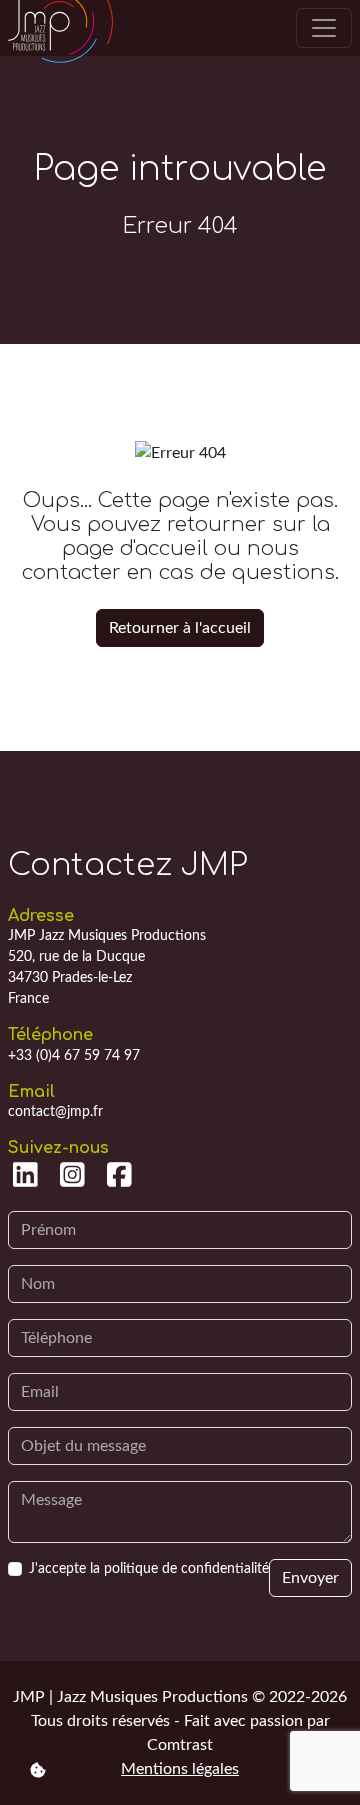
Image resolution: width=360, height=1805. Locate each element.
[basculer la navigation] (324, 28)
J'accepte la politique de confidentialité (149, 1569)
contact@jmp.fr (55, 1112)
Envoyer (310, 1578)
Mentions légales (180, 1769)
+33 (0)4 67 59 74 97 (74, 1056)
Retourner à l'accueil (180, 628)
